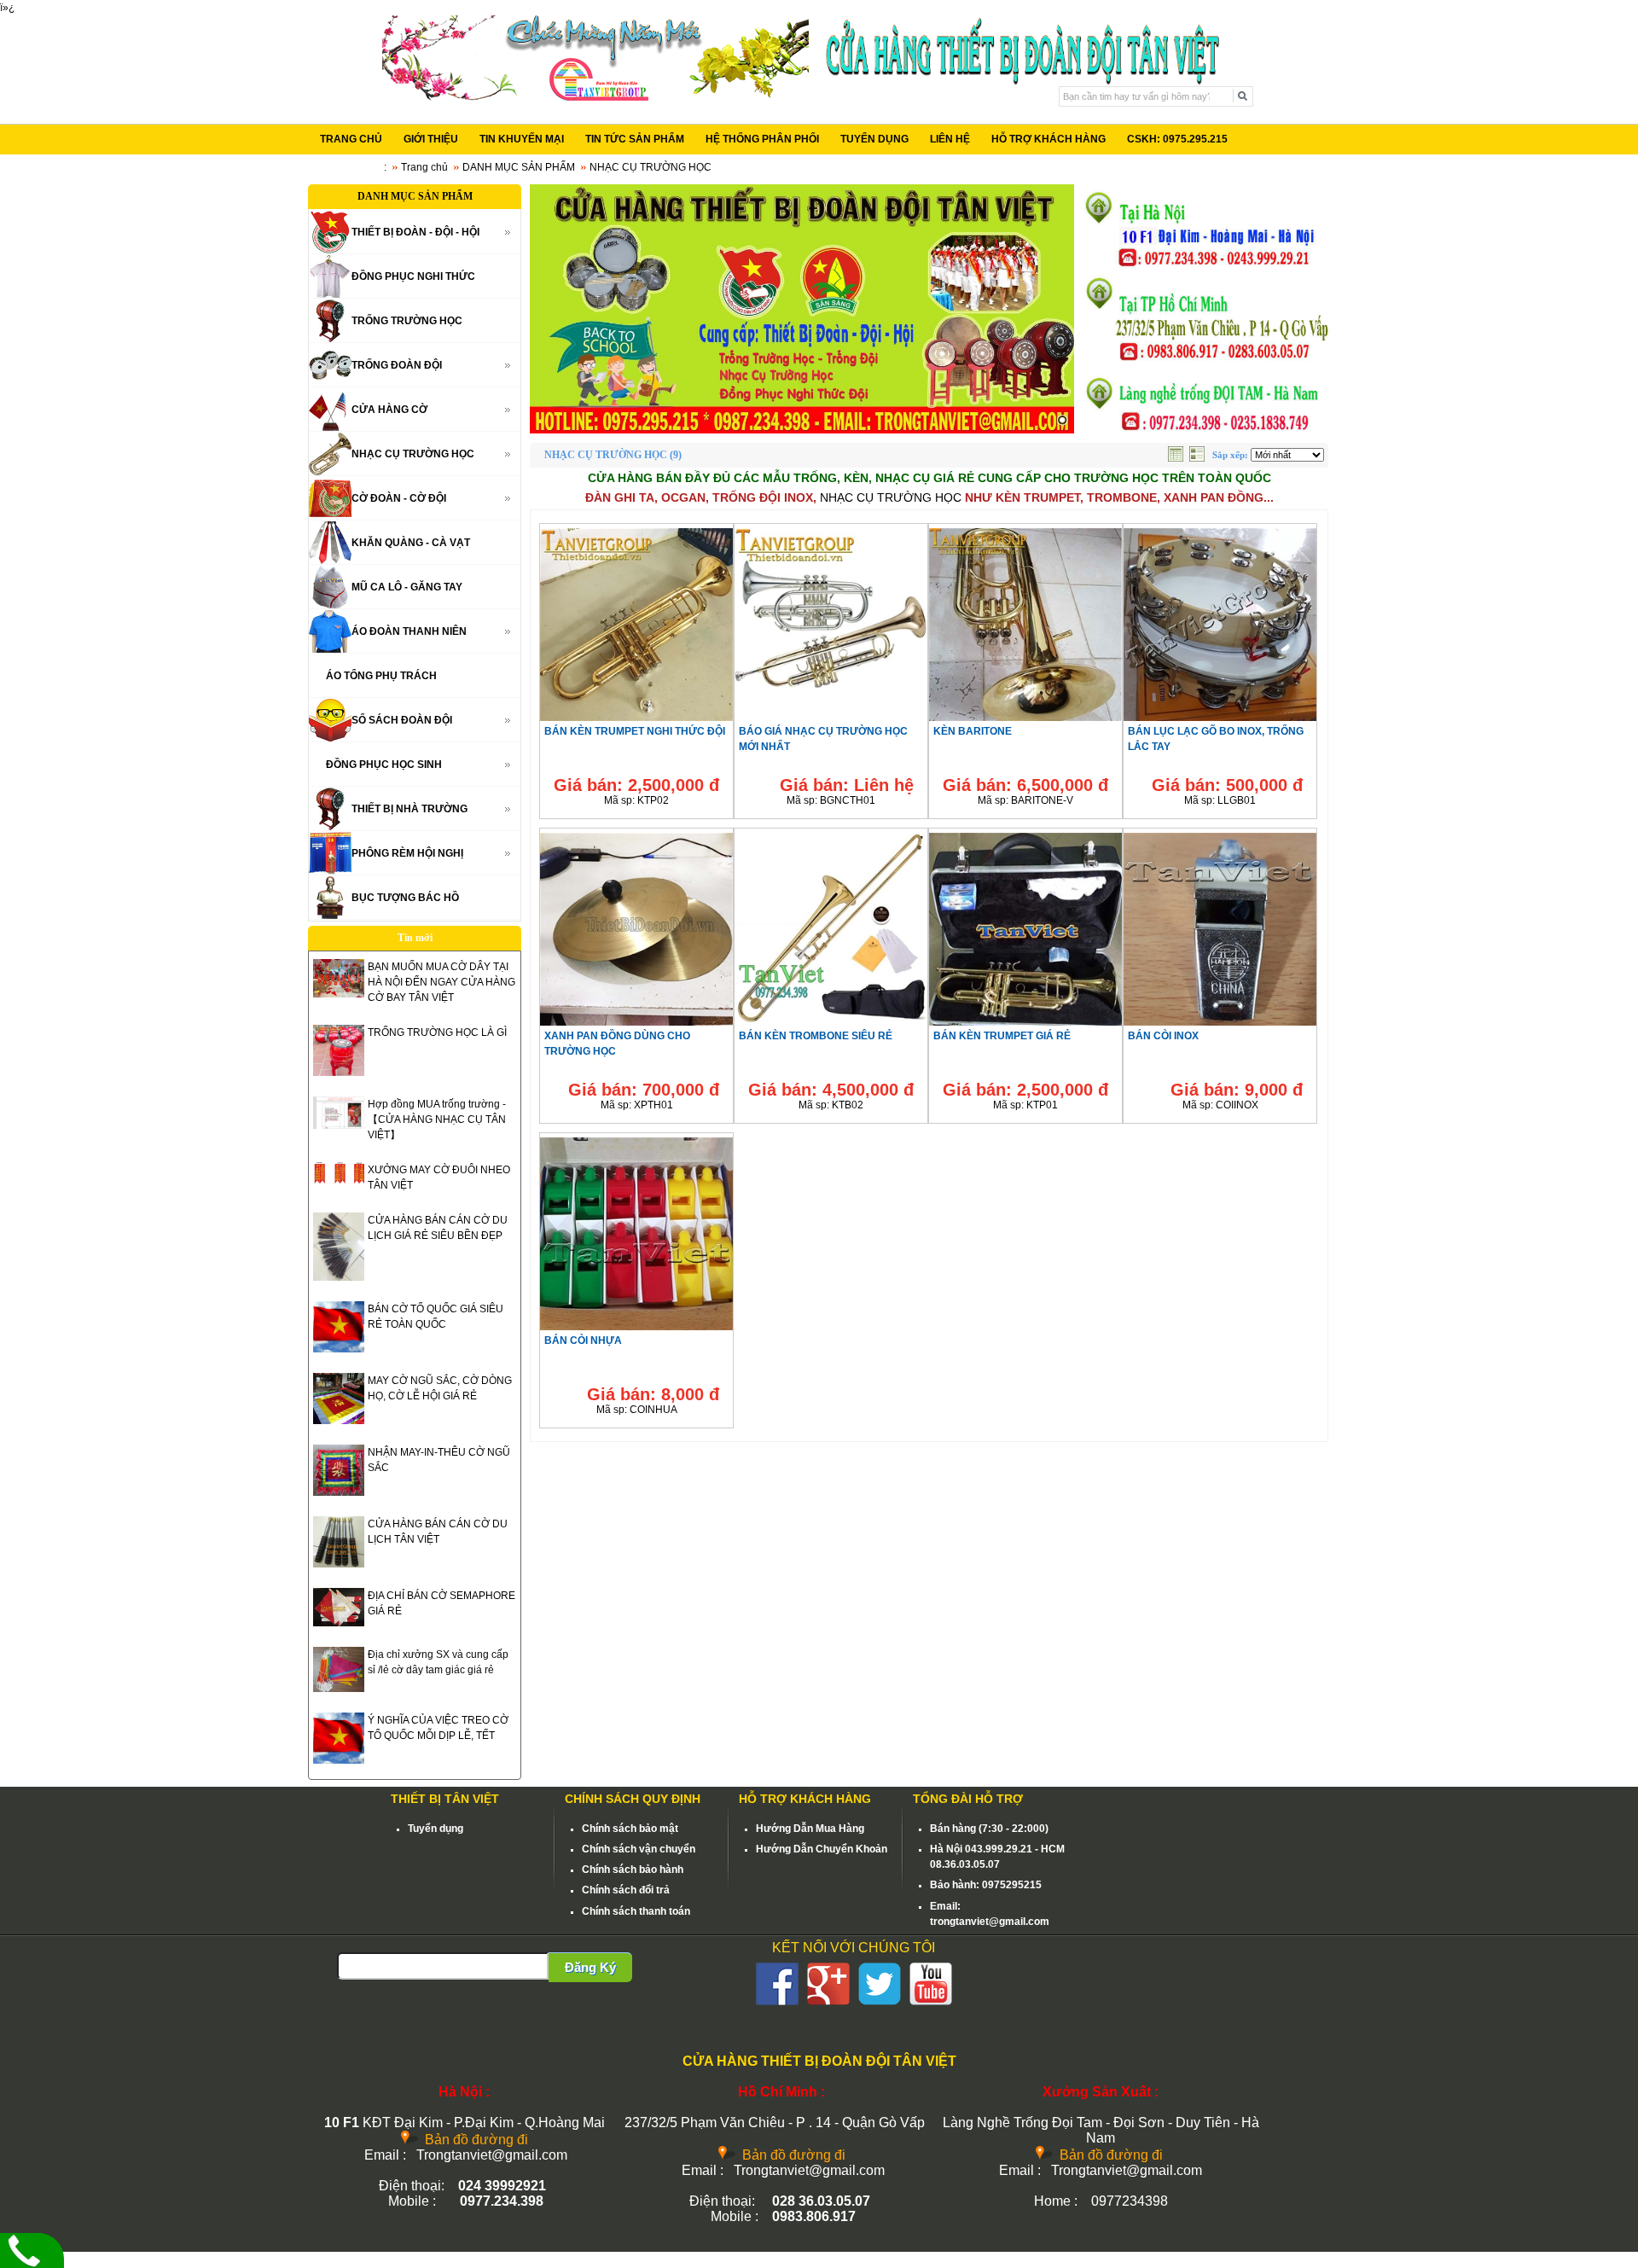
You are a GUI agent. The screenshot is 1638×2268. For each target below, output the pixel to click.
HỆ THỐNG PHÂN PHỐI (762, 139)
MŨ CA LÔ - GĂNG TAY (407, 587)
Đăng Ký (590, 1967)
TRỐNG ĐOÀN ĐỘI (397, 365)
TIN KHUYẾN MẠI (522, 139)
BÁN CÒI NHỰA (583, 1340)
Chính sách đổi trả (626, 1890)
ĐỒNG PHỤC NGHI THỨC (413, 276)
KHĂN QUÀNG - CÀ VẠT (411, 543)
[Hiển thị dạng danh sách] (1199, 458)
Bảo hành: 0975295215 (986, 1885)
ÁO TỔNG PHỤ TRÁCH (381, 676)
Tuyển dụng (436, 1829)
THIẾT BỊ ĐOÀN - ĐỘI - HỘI (415, 232)
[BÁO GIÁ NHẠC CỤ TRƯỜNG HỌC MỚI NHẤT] (831, 720)
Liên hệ (884, 785)
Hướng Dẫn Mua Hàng (810, 1829)
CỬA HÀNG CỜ (389, 410)
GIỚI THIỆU (431, 139)
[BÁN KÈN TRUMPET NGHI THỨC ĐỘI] (636, 720)
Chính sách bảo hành (633, 1870)
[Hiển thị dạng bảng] (1177, 458)
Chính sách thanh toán (636, 1911)
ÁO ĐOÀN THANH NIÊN (409, 631)
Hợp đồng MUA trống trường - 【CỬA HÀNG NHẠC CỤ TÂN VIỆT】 (437, 1119)
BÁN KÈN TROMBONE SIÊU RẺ (816, 1036)
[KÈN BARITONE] (1025, 720)
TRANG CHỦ (351, 139)
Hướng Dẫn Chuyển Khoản (822, 1849)
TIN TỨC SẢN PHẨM (635, 139)
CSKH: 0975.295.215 (1177, 139)
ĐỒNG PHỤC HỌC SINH (384, 765)
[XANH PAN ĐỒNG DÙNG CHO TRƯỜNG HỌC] (636, 1025)
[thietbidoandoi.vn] (802, 309)
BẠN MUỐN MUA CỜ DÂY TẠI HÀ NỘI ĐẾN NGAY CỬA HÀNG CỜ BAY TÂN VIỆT (441, 982)
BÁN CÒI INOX (1163, 1036)
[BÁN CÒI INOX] (1220, 1025)
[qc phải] (1205, 430)
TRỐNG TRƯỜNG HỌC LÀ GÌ (437, 1032)
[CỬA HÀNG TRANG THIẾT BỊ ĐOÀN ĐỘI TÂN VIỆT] (595, 97)
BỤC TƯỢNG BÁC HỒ (405, 898)
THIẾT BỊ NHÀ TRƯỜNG (409, 809)
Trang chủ (424, 167)
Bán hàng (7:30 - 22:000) (989, 1829)
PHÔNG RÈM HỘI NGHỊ (407, 853)
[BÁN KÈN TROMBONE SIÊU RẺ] (831, 1025)
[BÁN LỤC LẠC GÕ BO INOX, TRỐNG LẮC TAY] (1220, 720)
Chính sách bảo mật (630, 1829)
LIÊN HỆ (950, 139)
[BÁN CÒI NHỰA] (636, 1329)
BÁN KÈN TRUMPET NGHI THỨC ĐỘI (635, 731)
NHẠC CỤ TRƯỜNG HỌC (413, 454)
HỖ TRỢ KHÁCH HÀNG (1048, 139)
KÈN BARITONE (973, 731)
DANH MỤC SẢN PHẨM (519, 167)
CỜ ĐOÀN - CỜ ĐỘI (399, 498)
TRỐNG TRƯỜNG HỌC (407, 321)
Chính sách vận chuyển (639, 1849)
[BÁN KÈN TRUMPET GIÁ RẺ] (1025, 1025)
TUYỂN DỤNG (874, 139)
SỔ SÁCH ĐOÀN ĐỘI (402, 720)
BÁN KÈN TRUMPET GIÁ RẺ (1002, 1036)
